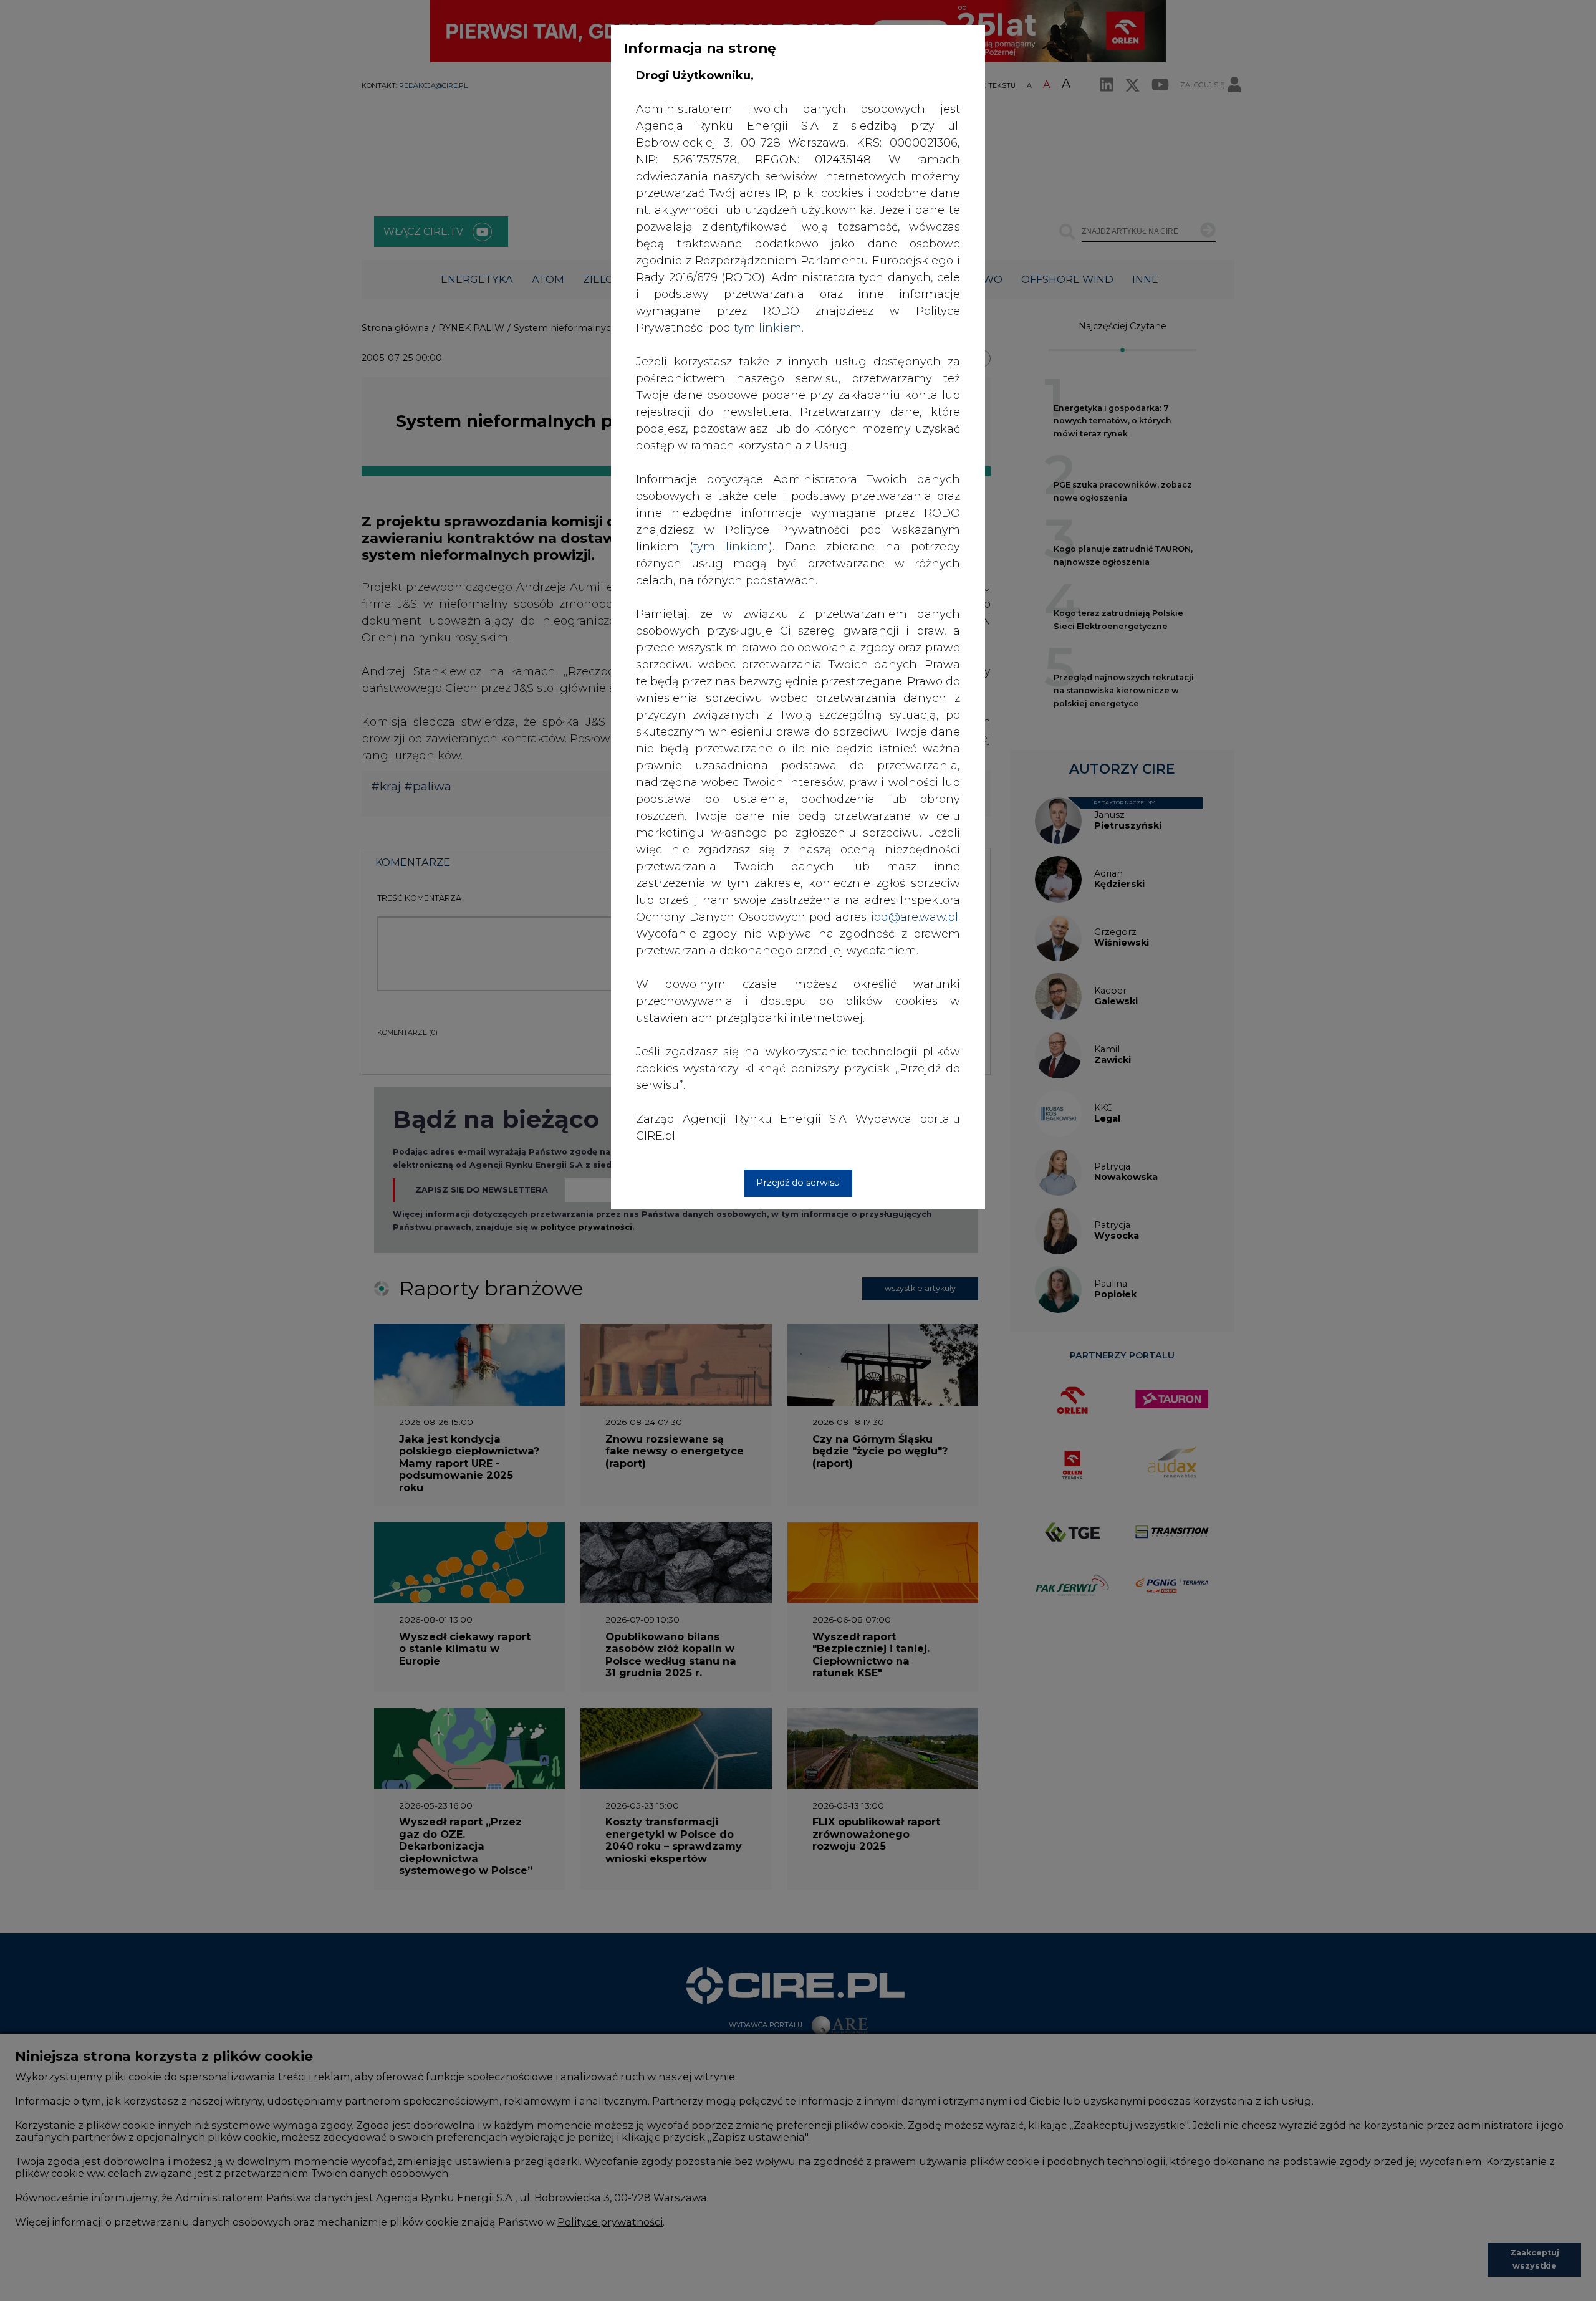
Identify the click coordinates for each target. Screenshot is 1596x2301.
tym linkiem (731, 547)
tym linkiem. (769, 328)
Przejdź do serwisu (798, 1183)
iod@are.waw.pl (915, 917)
